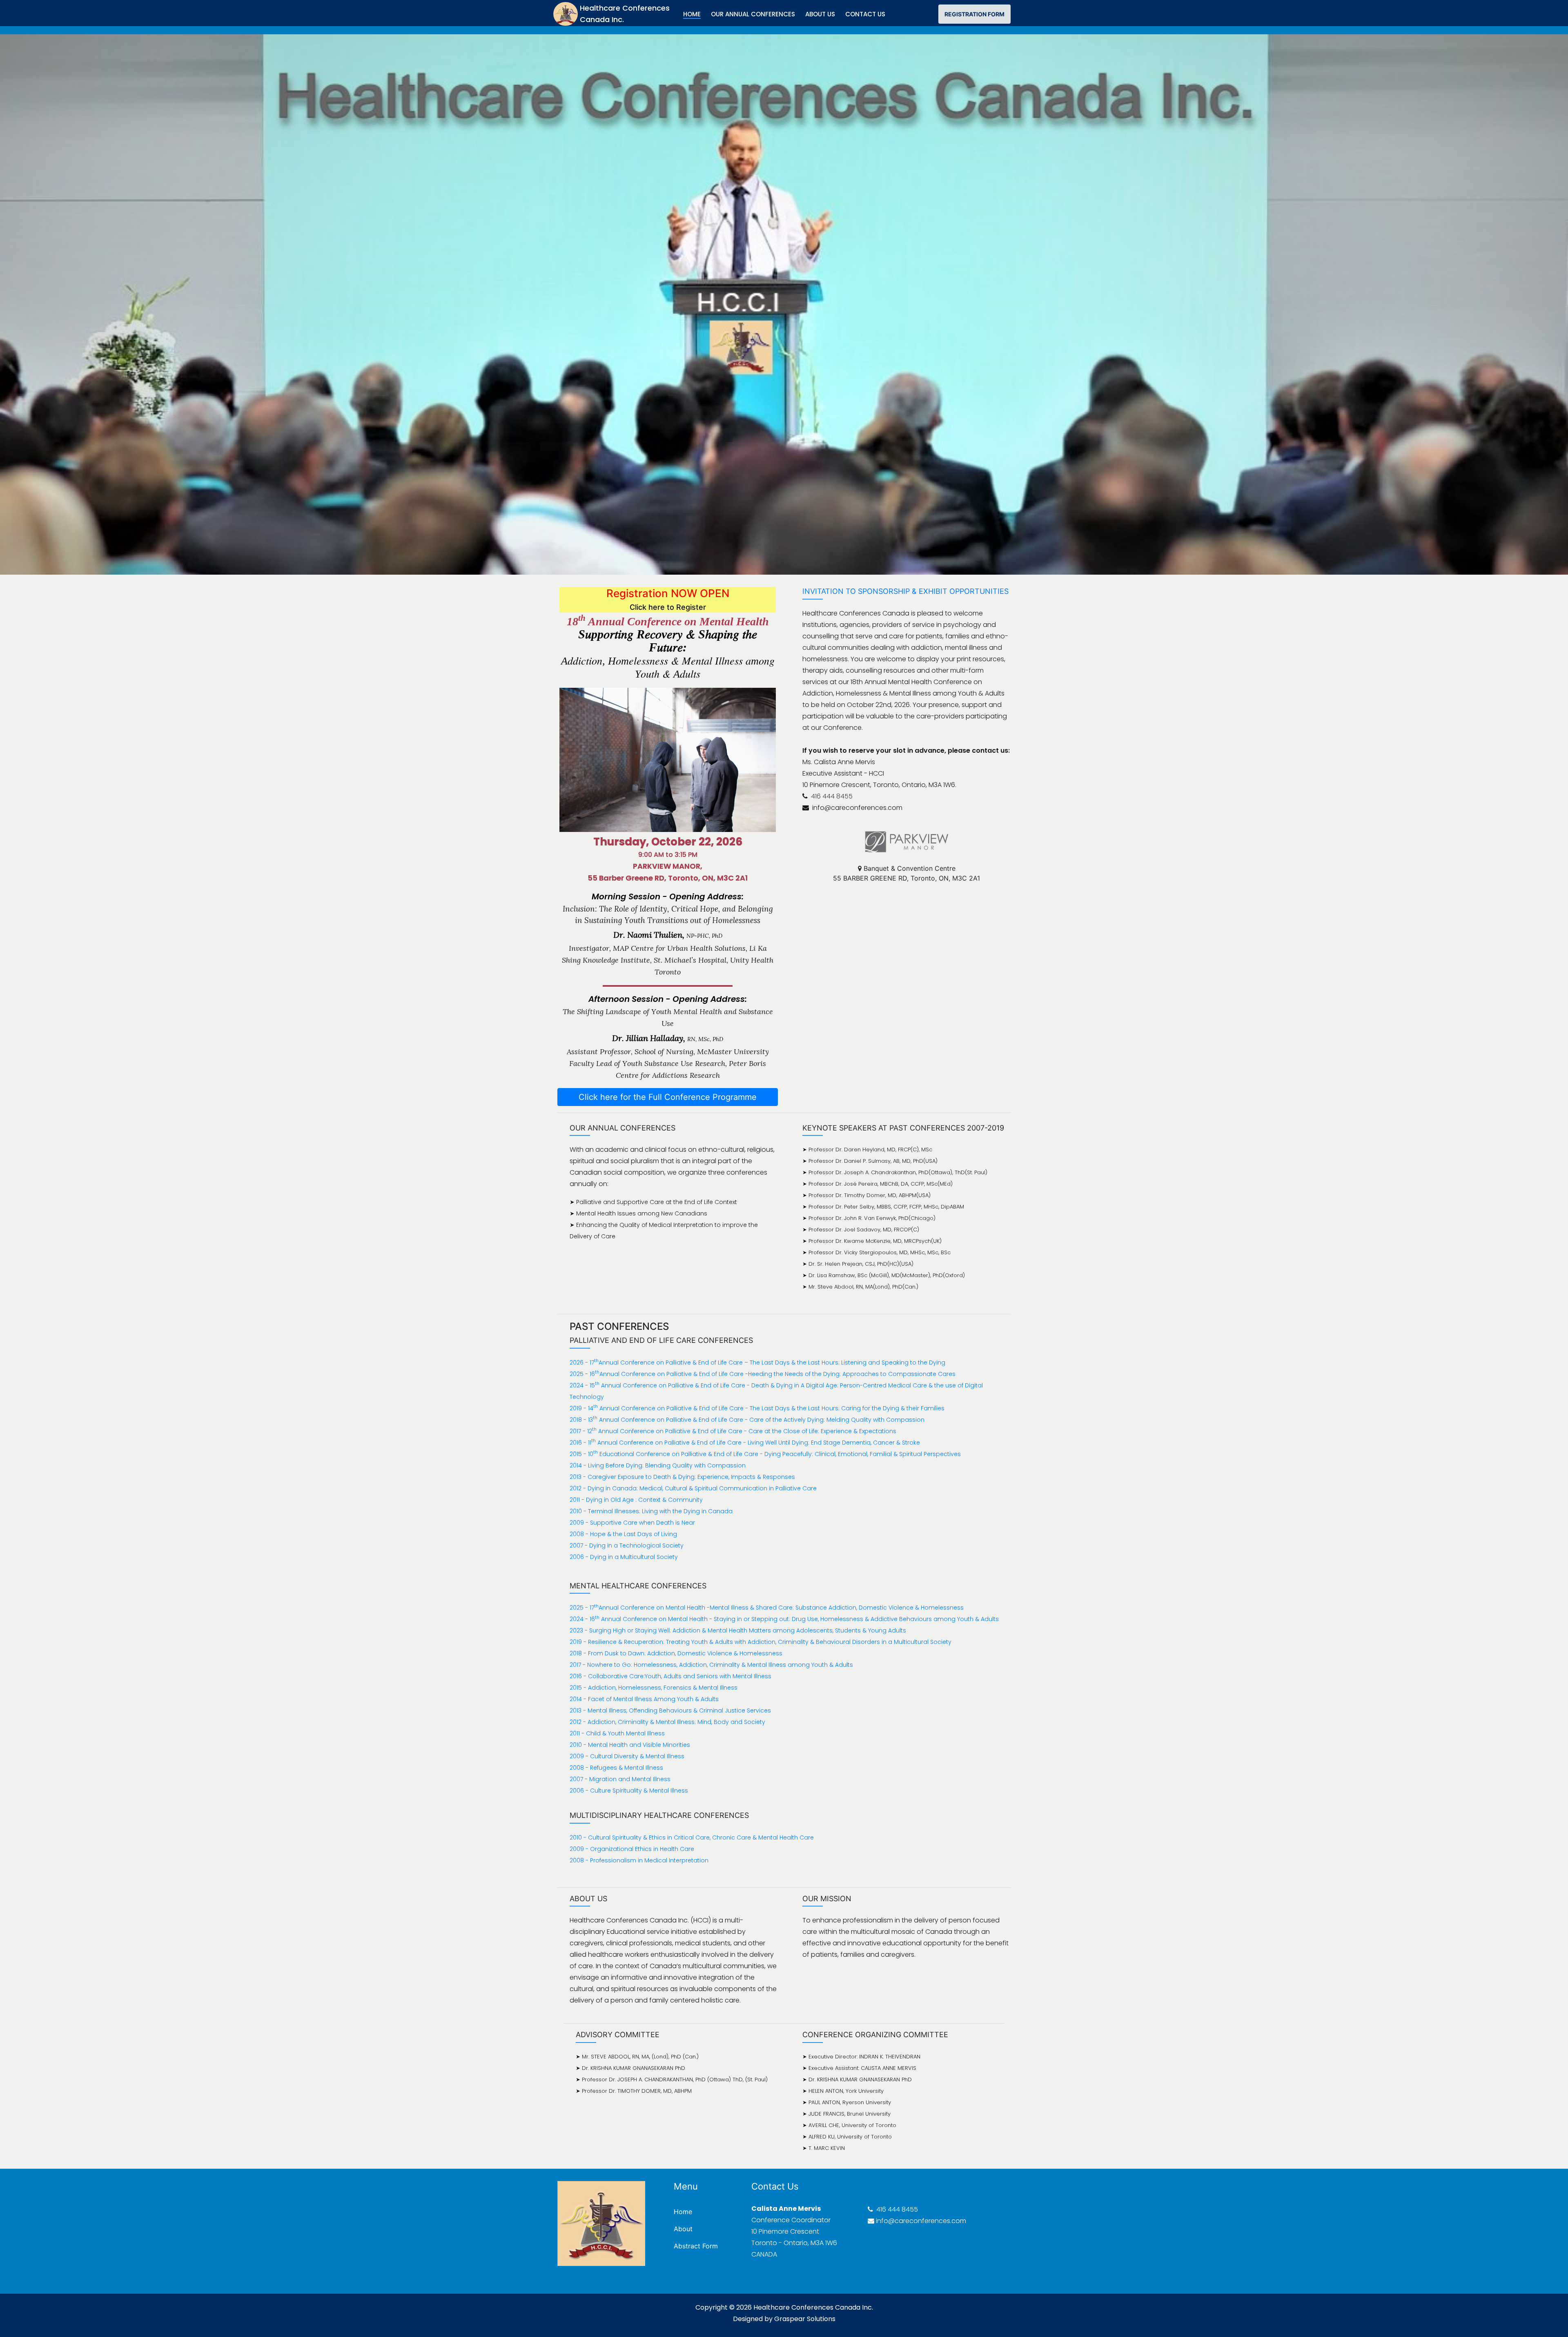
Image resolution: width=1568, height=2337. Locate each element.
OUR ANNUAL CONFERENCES (753, 14)
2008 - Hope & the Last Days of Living (623, 1534)
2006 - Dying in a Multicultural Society (624, 1557)
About (683, 2229)
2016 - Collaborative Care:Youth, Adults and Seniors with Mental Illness (670, 1676)
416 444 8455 (831, 796)
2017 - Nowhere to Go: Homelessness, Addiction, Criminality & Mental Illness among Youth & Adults (711, 1665)
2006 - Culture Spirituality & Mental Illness (629, 1791)
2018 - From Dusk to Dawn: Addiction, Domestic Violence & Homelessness (676, 1653)
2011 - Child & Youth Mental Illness (617, 1733)
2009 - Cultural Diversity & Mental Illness (627, 1756)
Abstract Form (696, 2246)
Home (683, 2212)
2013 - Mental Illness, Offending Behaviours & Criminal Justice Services (670, 1710)
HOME (692, 14)
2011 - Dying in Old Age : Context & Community (636, 1500)
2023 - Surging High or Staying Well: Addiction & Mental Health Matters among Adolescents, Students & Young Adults (738, 1630)
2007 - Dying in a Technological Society (627, 1545)
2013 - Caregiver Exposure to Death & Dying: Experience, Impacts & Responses (682, 1477)
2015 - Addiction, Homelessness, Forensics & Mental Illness (654, 1688)
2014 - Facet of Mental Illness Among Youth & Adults (644, 1699)
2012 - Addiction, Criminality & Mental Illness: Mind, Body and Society (667, 1722)
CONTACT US (865, 14)
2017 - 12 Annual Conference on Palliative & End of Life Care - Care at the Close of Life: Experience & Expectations (733, 1431)
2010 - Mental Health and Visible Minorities (630, 1745)
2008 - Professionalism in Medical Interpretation (639, 1860)
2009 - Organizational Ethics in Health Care (632, 1849)
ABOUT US (820, 14)
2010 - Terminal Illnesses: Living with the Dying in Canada (651, 1511)
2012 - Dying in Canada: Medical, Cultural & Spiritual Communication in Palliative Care (693, 1488)
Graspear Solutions (805, 2319)
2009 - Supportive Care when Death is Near (632, 1523)
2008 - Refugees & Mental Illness (616, 1768)
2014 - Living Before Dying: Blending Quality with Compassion (658, 1465)
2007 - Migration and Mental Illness (620, 1779)
